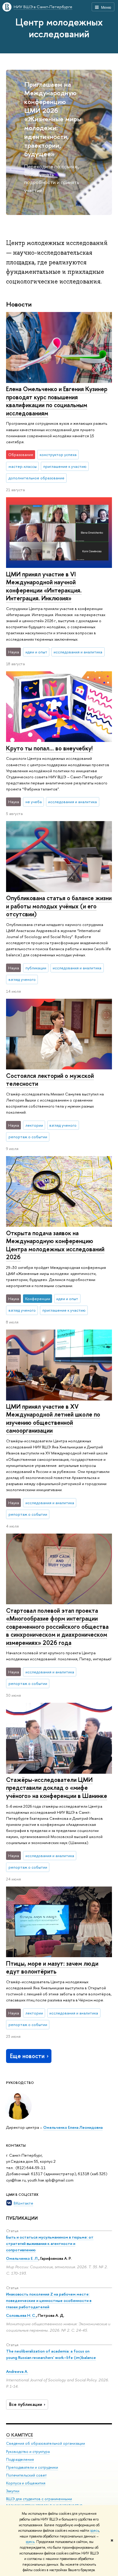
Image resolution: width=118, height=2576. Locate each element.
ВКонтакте (23, 2203)
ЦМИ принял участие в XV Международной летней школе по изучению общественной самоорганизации (53, 1419)
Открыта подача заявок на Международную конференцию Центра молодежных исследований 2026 (55, 1245)
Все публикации (26, 2404)
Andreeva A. (17, 2371)
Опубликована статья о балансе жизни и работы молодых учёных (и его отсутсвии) (59, 906)
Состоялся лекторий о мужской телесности (50, 1080)
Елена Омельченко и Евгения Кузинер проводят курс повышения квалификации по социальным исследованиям (57, 401)
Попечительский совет (26, 2475)
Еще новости (27, 2056)
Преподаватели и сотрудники (32, 2467)
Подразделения (20, 2459)
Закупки (13, 2491)
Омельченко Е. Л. (22, 2258)
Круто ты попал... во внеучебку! (49, 748)
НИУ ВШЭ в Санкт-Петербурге (43, 7)
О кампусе (20, 2435)
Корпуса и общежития (26, 2483)
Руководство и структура (28, 2452)
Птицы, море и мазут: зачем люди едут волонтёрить (52, 1967)
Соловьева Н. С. (21, 2315)
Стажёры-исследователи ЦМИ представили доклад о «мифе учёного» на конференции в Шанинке (57, 1788)
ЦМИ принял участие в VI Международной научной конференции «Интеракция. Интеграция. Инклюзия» (44, 586)
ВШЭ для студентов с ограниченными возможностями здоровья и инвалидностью (44, 2502)
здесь (95, 2531)
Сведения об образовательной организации (46, 2443)
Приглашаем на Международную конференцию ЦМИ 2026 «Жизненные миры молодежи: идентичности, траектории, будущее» (53, 119)
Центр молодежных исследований (59, 28)
